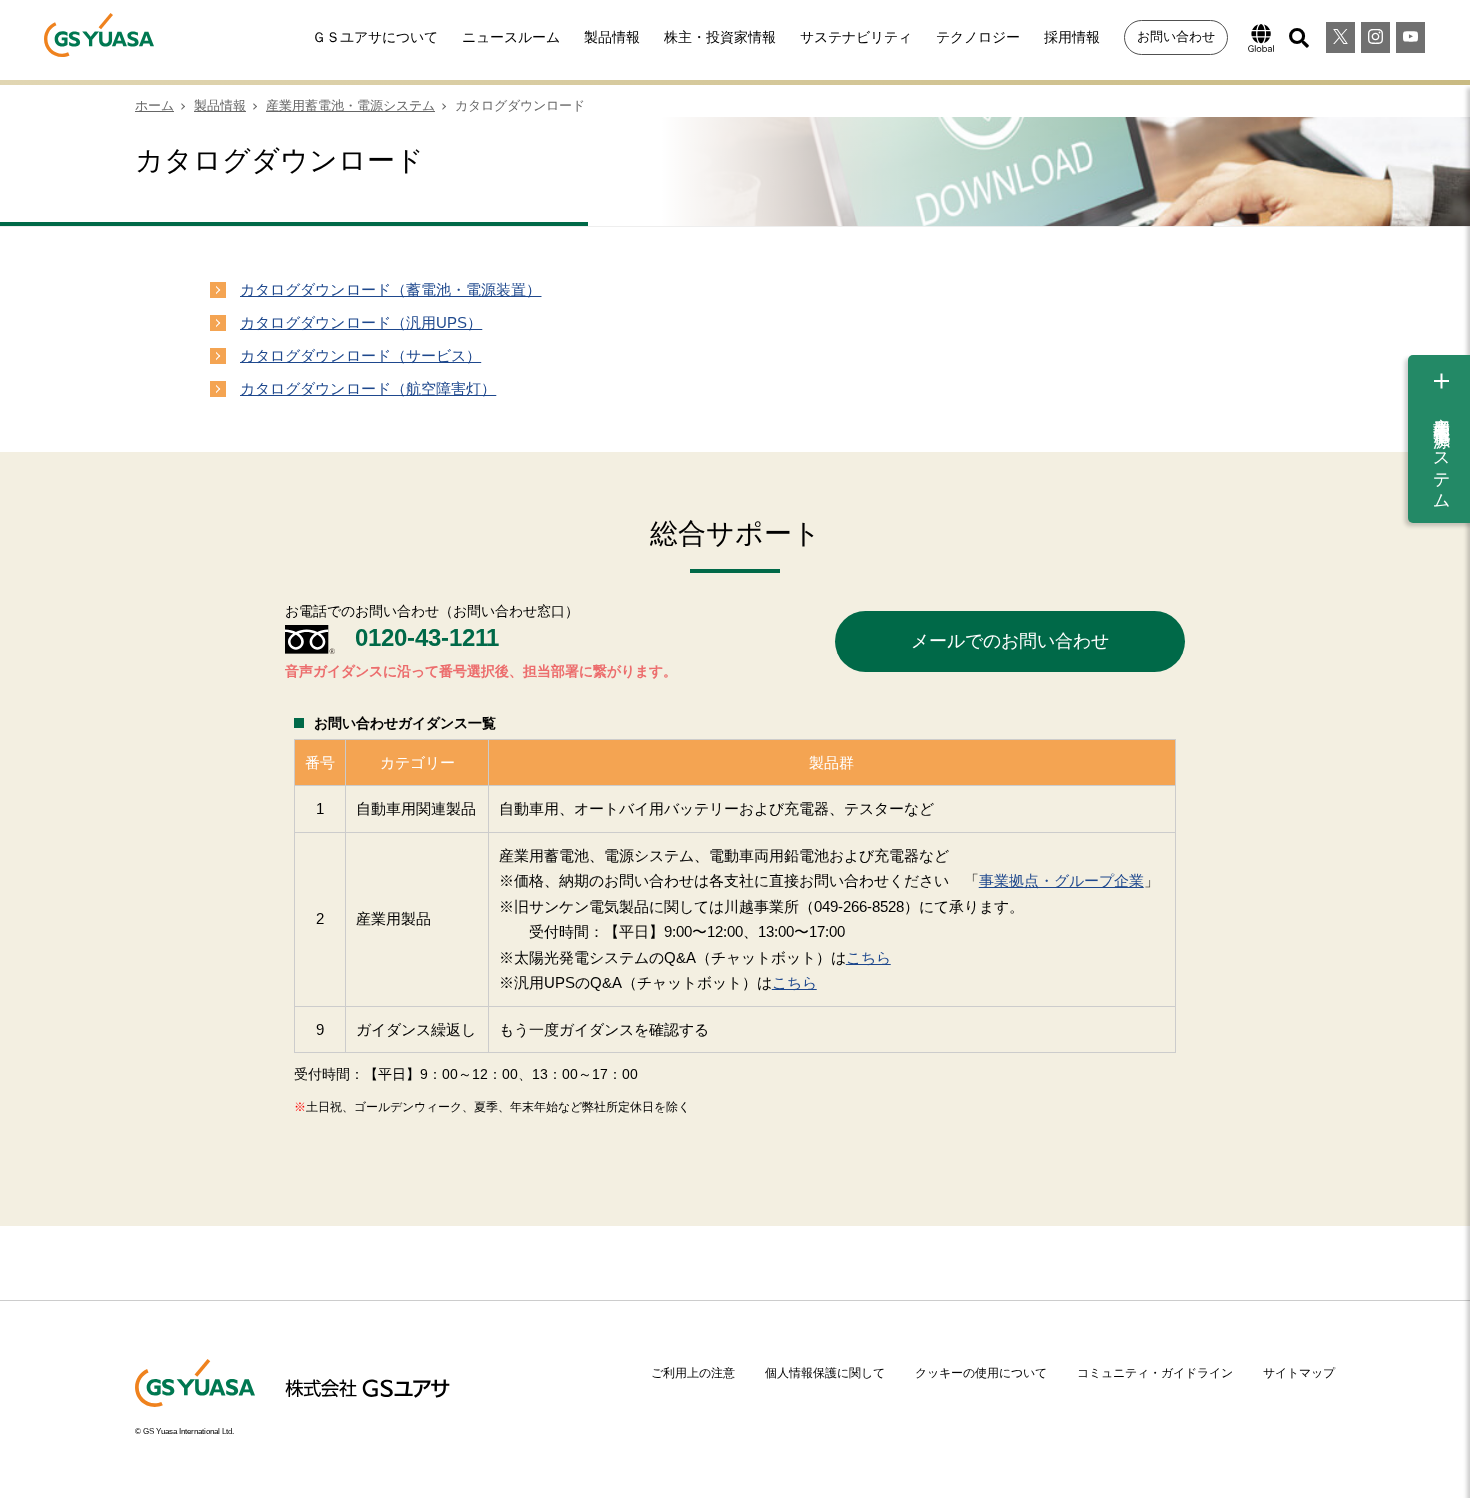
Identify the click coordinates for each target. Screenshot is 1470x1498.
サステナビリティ (856, 37)
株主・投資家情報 (720, 37)
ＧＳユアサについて (375, 37)
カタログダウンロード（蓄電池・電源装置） (391, 289)
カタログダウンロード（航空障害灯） (368, 388)
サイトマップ (1299, 1373)
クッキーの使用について (981, 1373)
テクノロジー (978, 37)
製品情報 (612, 37)
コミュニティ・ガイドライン (1155, 1373)
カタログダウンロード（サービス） (360, 355)
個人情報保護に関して (825, 1373)
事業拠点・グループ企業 (1061, 880)
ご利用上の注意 (693, 1373)
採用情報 (1072, 37)
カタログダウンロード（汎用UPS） (361, 322)
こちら (868, 957)
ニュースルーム (511, 37)
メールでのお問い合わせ (1010, 641)
